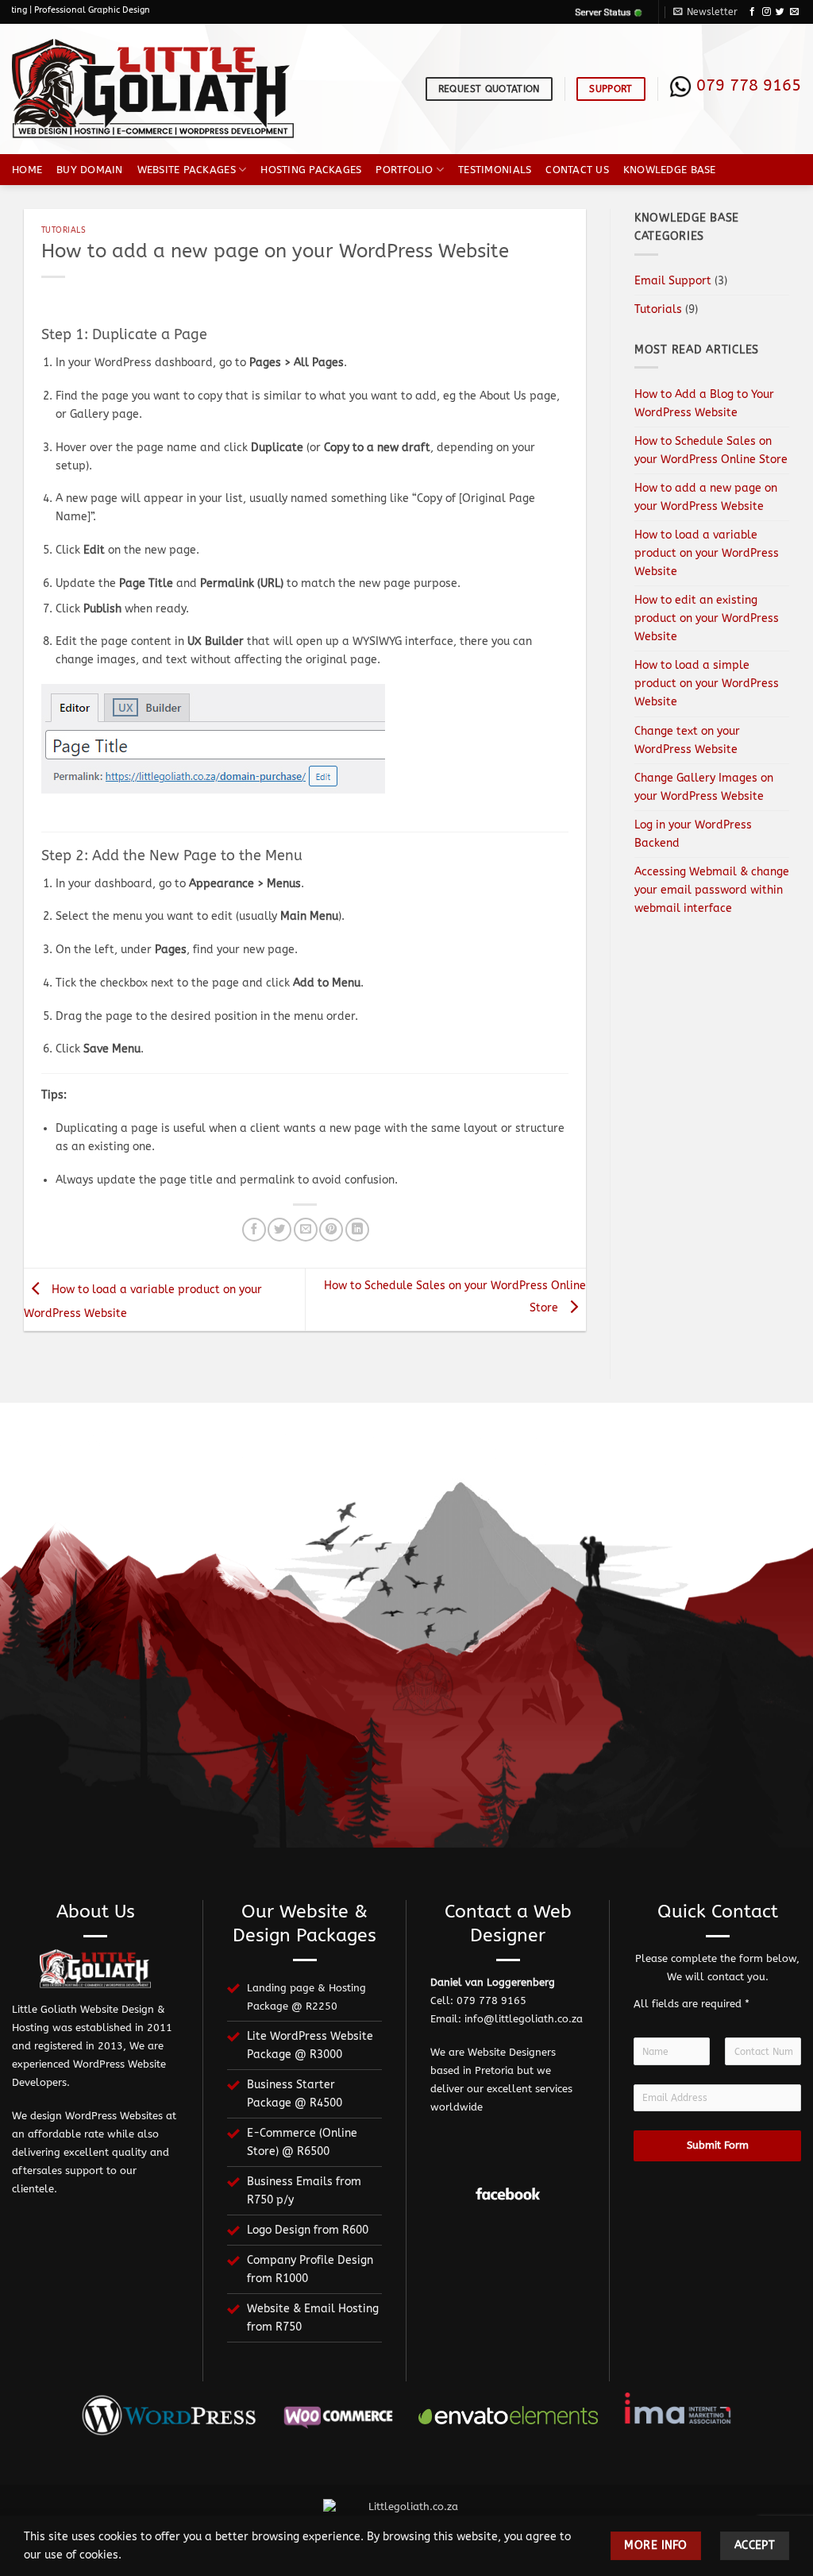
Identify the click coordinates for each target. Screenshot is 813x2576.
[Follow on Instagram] (767, 12)
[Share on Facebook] (254, 1230)
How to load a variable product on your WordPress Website (707, 553)
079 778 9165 (749, 85)
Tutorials (64, 230)
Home (27, 170)
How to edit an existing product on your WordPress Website (707, 618)
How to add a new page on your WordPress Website (706, 497)
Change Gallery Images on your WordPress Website (704, 787)
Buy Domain (90, 170)
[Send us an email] (794, 12)
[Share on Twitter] (279, 1230)
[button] (705, 12)
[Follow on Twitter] (780, 12)
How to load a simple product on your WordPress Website (707, 684)
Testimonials (495, 170)
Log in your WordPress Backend (693, 834)
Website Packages (187, 170)
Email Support (673, 281)
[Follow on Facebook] (752, 12)
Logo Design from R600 (308, 2230)
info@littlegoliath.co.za (524, 2019)
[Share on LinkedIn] (357, 1230)
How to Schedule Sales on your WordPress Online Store (711, 450)
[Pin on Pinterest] (331, 1230)
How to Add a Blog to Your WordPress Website (704, 404)
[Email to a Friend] (306, 1230)
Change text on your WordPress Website (687, 740)
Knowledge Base (670, 170)
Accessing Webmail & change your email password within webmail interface (712, 890)
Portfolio (404, 170)
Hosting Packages (311, 170)
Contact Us (577, 170)
